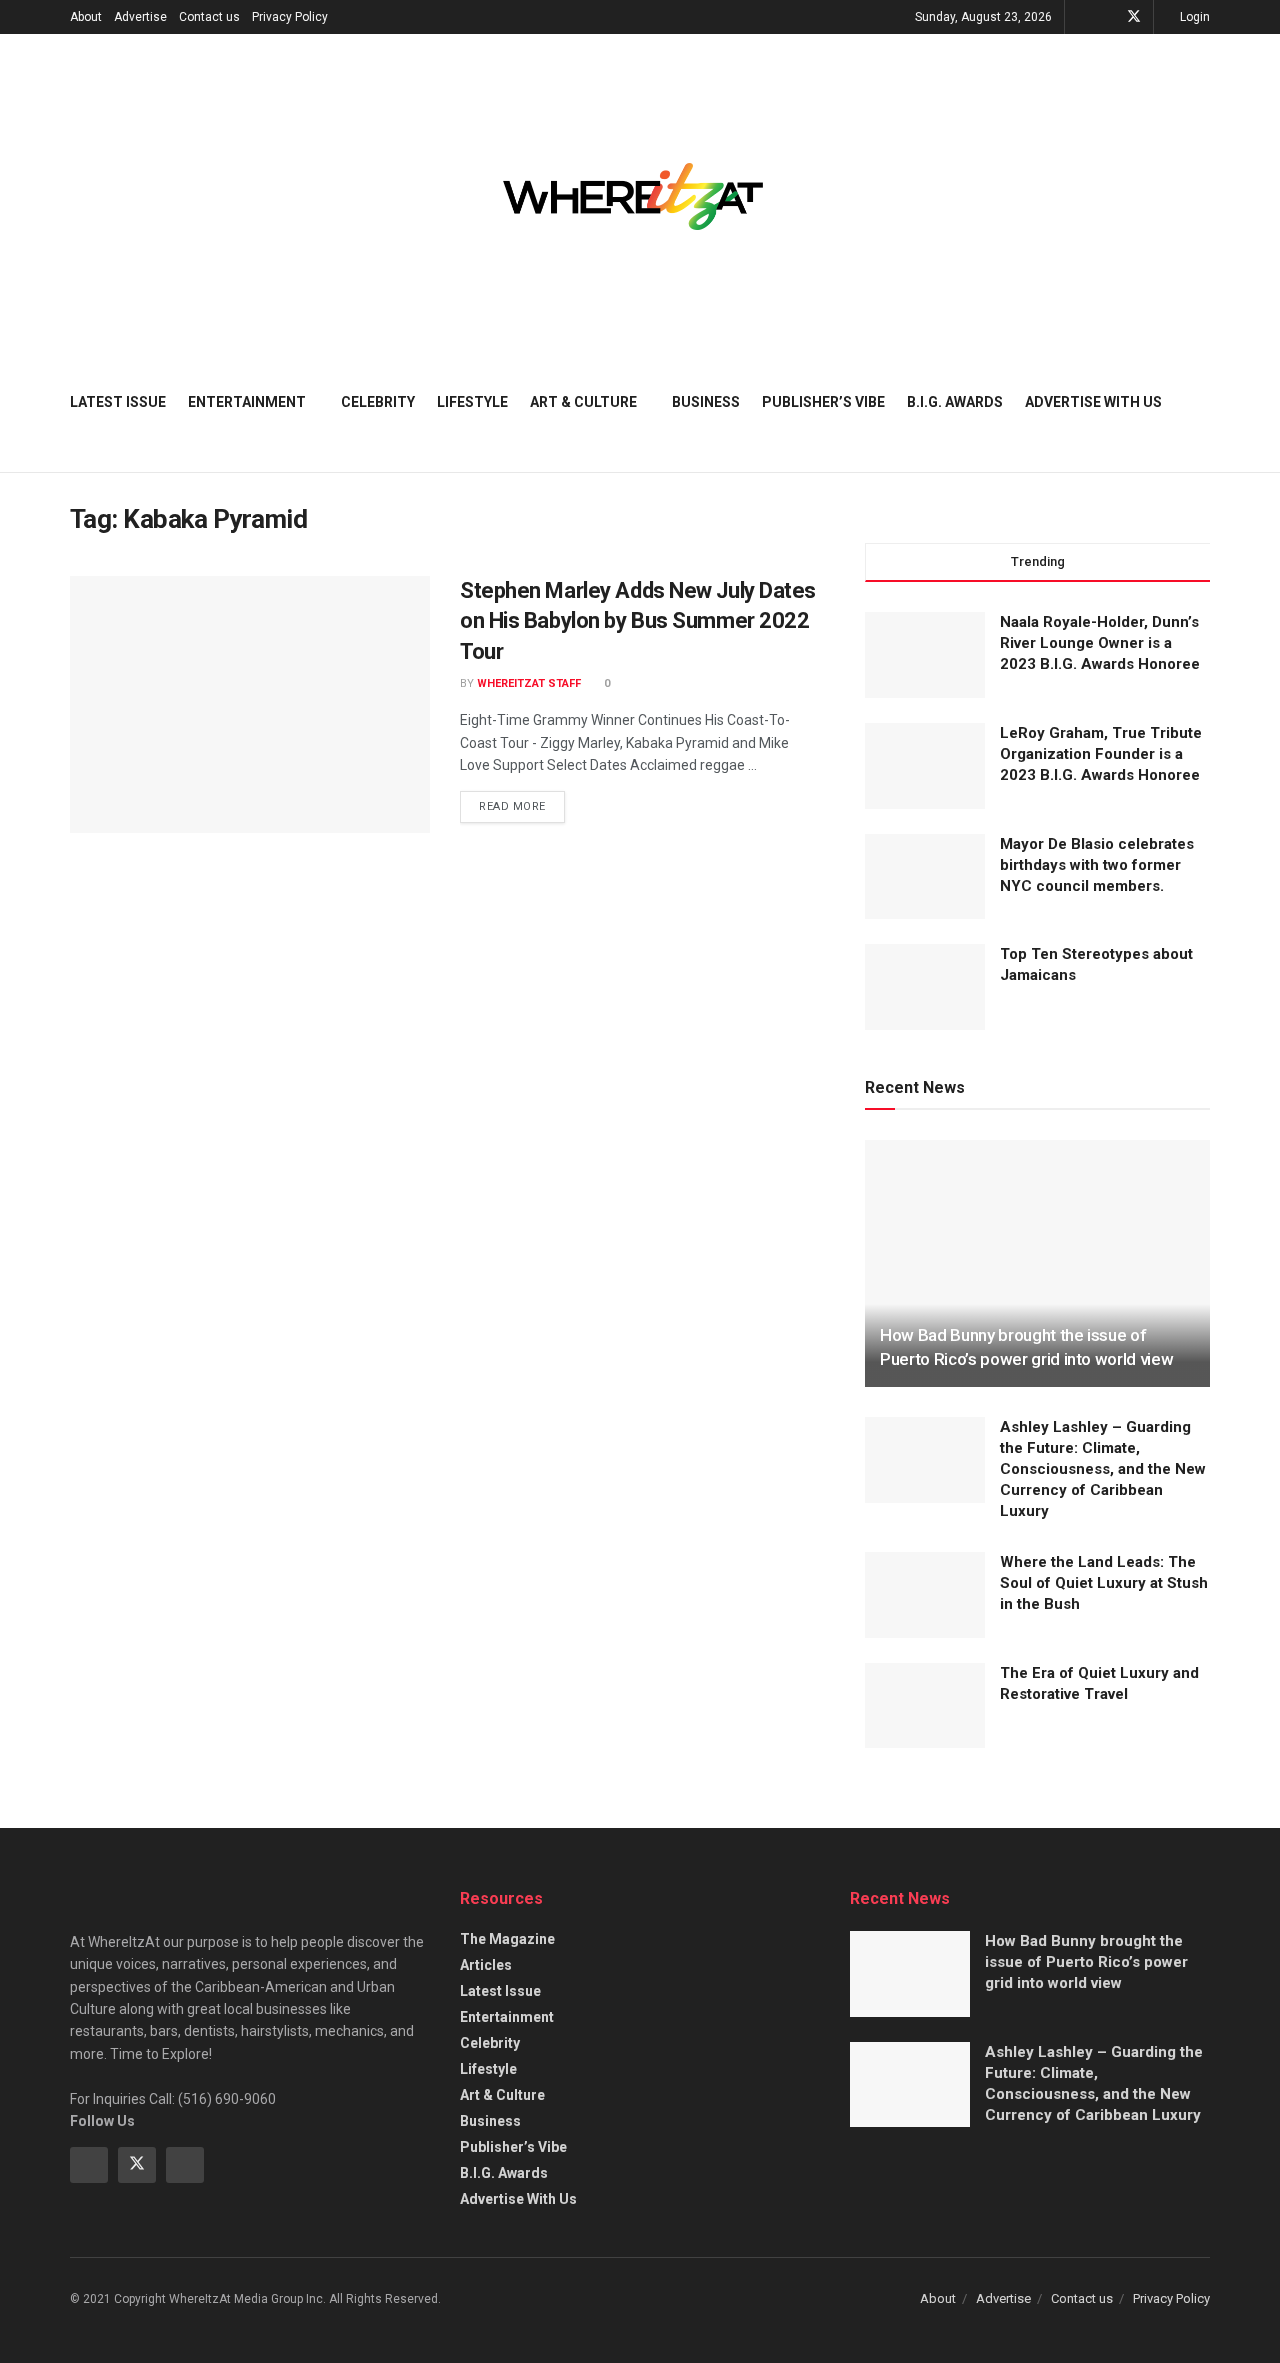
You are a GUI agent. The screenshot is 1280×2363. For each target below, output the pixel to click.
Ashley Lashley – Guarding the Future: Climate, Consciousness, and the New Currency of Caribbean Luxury (1103, 1469)
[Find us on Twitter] (1134, 17)
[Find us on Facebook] (1107, 17)
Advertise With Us (1093, 402)
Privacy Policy (290, 17)
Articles (486, 1965)
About (86, 17)
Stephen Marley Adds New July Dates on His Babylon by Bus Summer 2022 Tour (638, 621)
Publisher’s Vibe (823, 402)
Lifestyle (472, 402)
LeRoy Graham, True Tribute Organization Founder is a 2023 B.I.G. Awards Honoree (1101, 754)
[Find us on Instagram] (185, 2165)
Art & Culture (583, 402)
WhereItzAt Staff (529, 683)
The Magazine (507, 1939)
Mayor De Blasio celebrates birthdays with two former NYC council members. (1097, 865)
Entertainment (247, 402)
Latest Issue (118, 402)
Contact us (209, 17)
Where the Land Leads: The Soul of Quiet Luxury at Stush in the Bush (1104, 1583)
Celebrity (378, 402)
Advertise (140, 17)
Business (706, 402)
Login (1193, 17)
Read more (522, 802)
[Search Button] (1202, 402)
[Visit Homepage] (633, 197)
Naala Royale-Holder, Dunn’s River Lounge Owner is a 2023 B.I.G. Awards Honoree (1100, 643)
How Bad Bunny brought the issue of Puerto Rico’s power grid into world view (1086, 1962)
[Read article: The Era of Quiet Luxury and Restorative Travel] (925, 1706)
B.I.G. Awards (955, 402)
